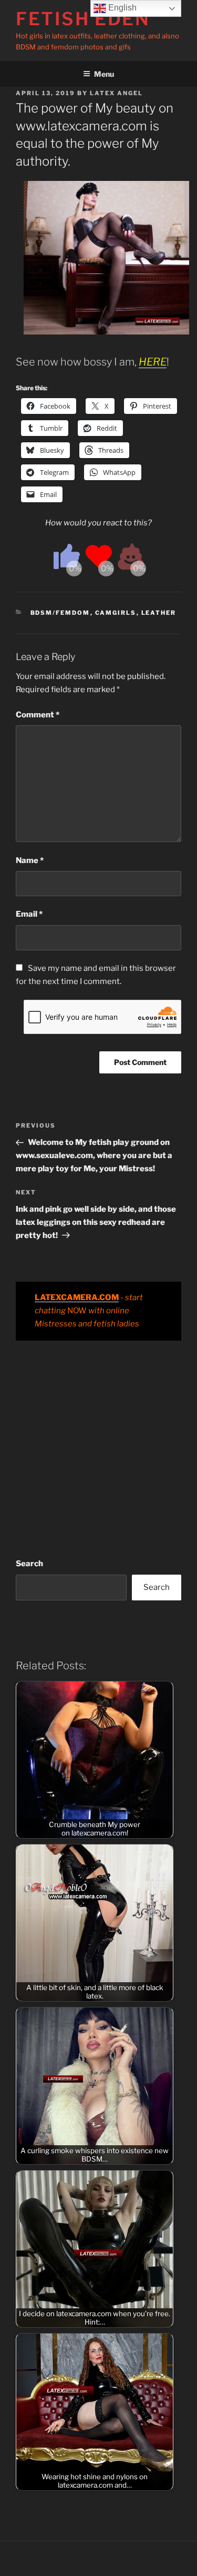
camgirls (116, 613)
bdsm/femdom (60, 613)
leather (159, 613)
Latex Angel (116, 93)
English (121, 8)
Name (30, 860)
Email (29, 914)
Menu (104, 74)
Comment (38, 715)
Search (29, 1564)
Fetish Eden (83, 19)
